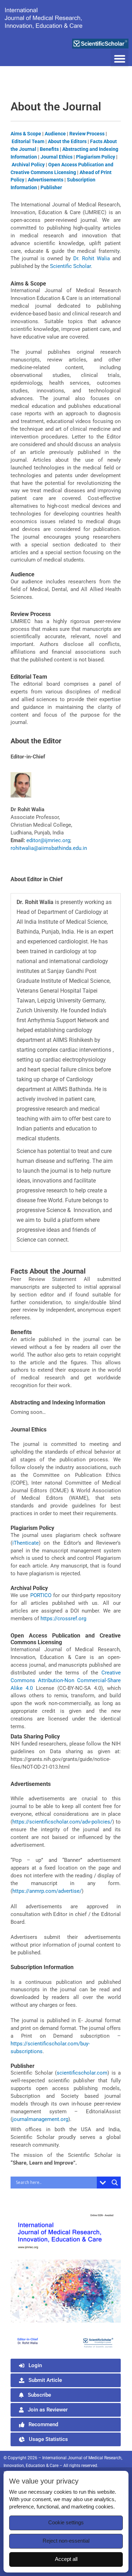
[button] (120, 59)
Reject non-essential (66, 2541)
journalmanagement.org (40, 2119)
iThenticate (26, 1543)
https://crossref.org (63, 1619)
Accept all (66, 2559)
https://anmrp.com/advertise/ (47, 1891)
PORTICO (41, 1595)
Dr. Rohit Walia (92, 258)
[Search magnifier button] (115, 2183)
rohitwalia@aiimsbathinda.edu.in (49, 848)
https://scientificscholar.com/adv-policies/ (62, 1822)
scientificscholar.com (82, 2073)
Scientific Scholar (70, 266)
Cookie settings (66, 2523)
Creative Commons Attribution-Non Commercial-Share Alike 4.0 (66, 1680)
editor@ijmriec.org (48, 840)
